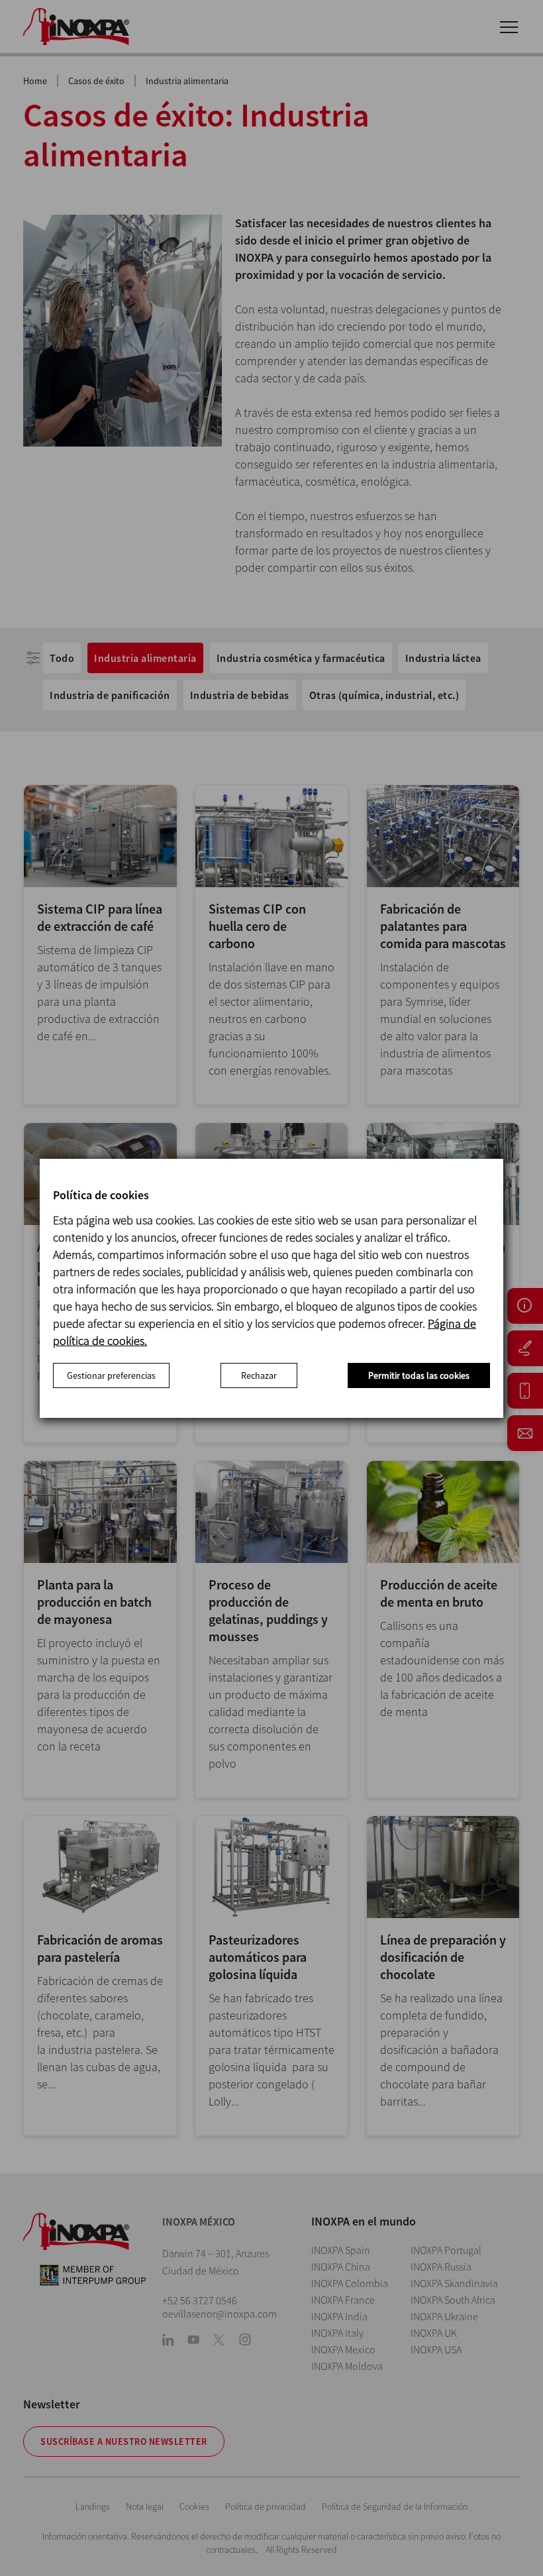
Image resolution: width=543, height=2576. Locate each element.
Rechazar (259, 1375)
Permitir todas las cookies (419, 1375)
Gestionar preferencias (111, 1375)
